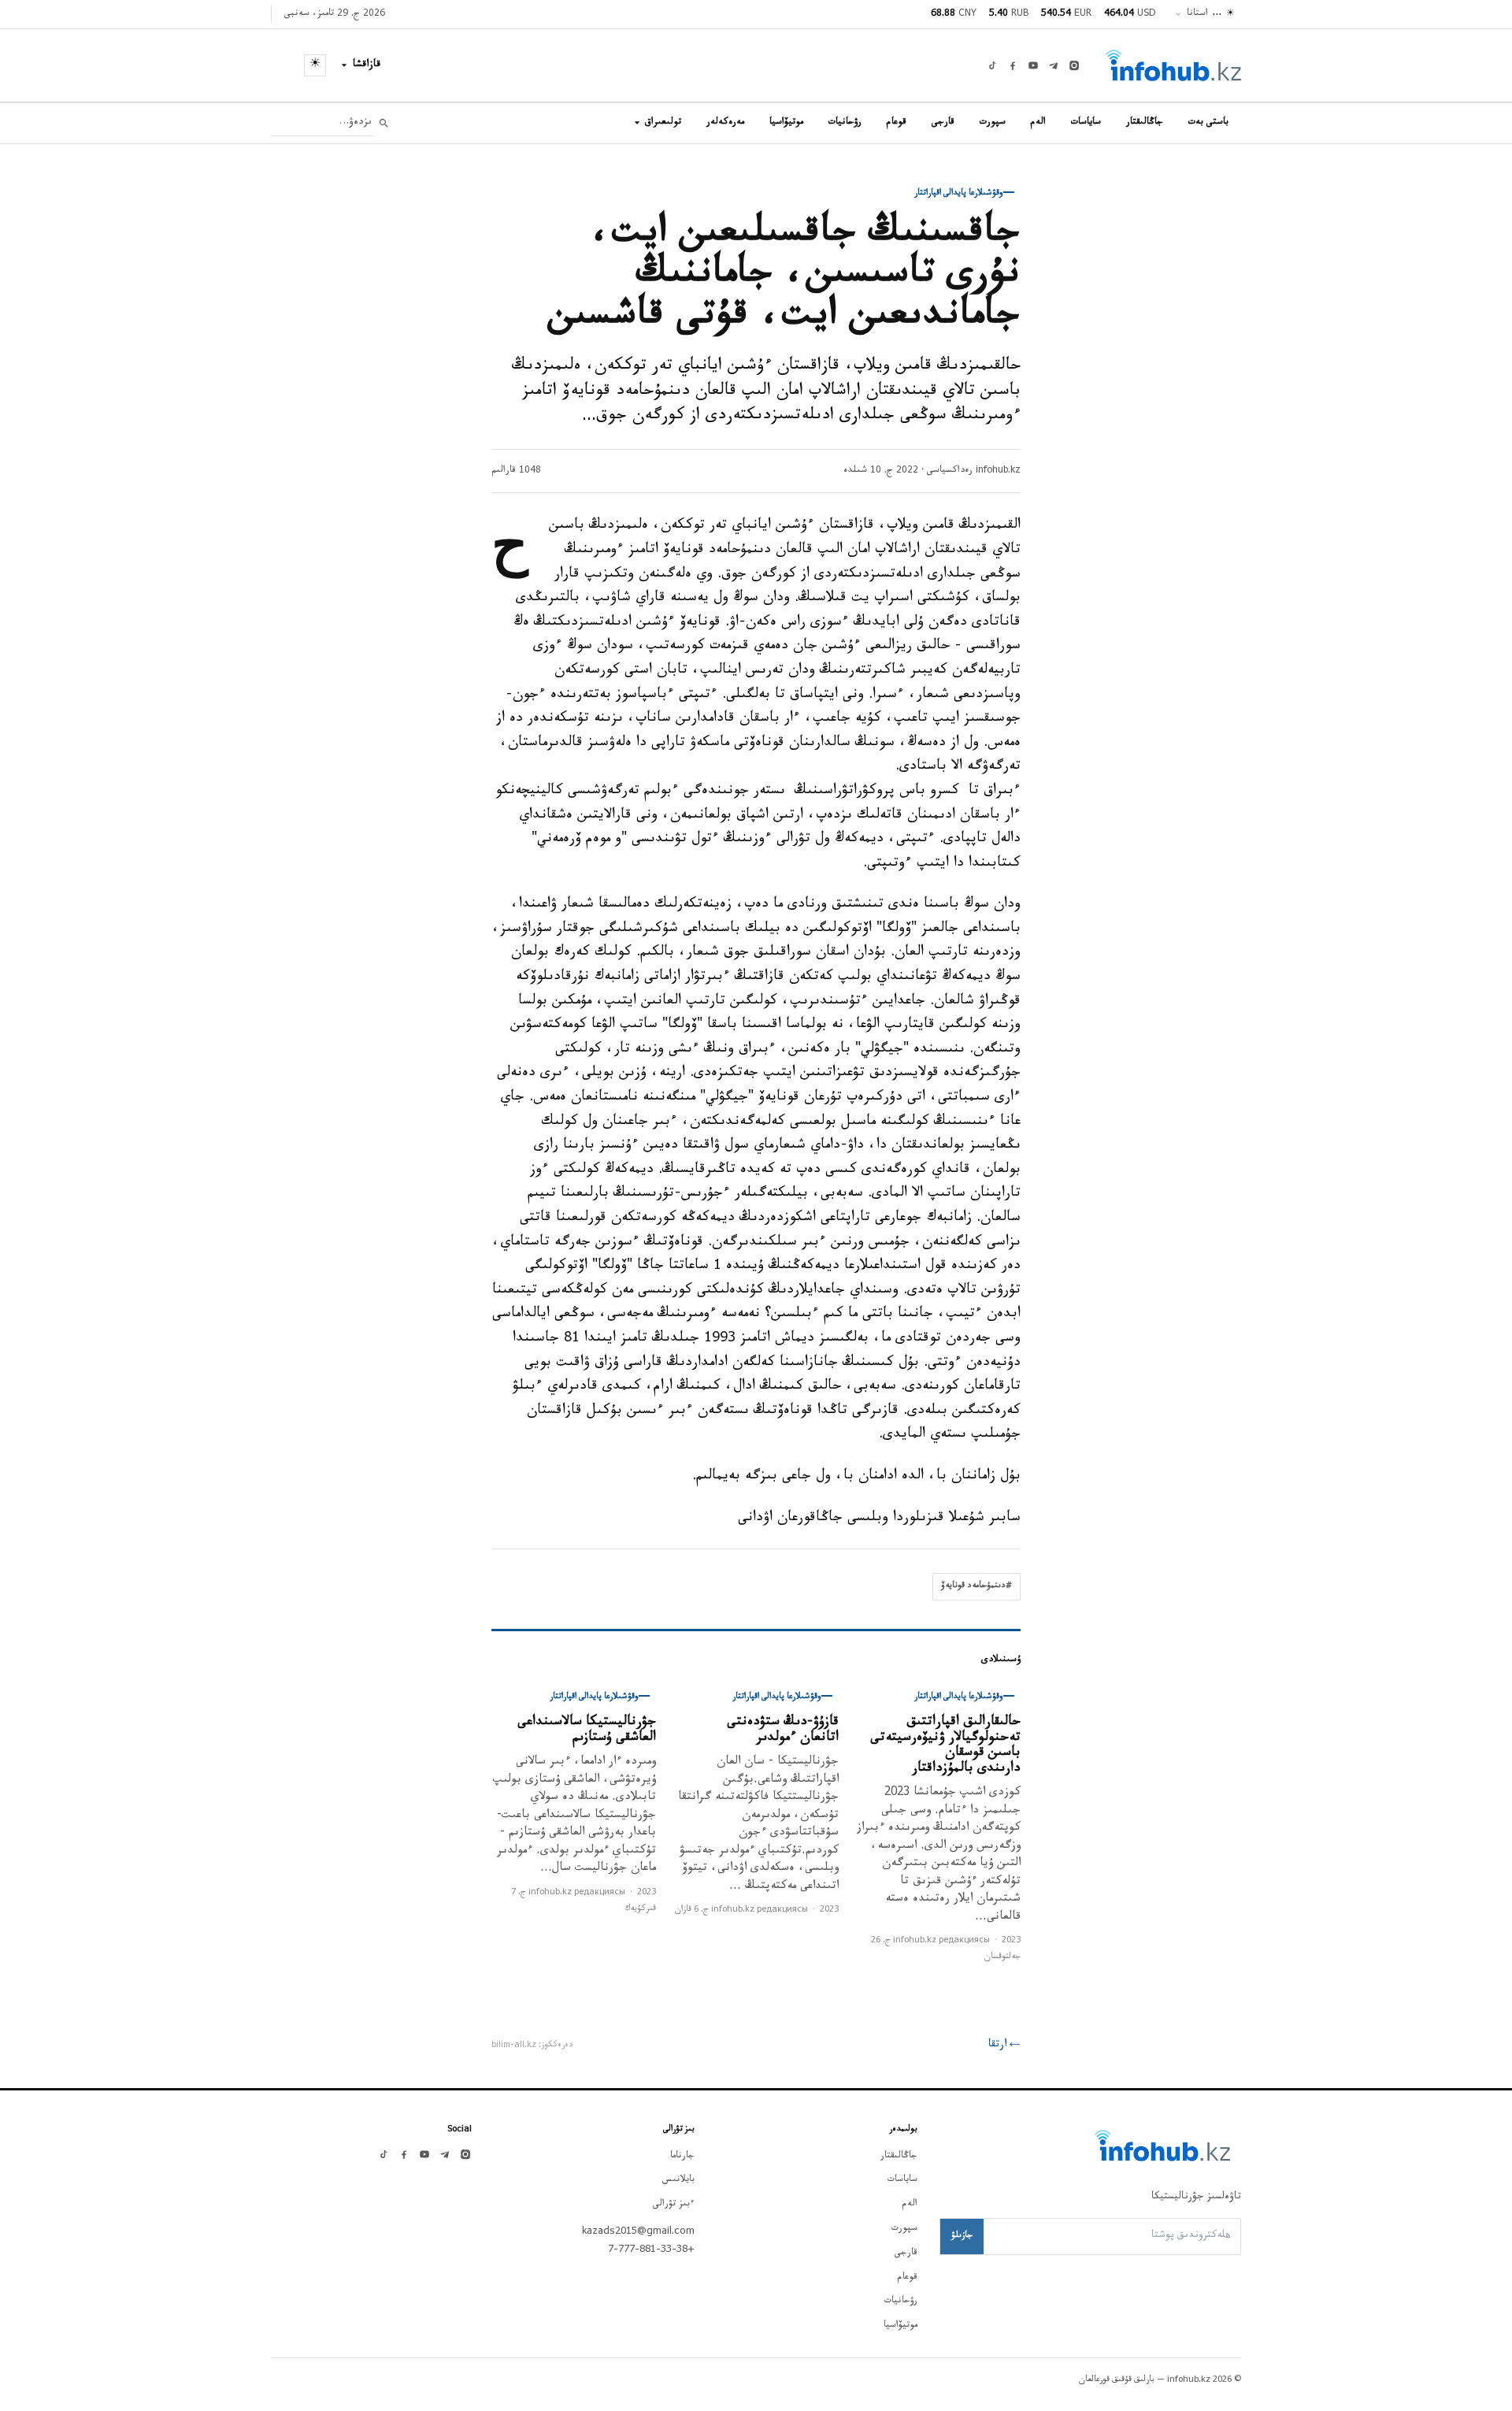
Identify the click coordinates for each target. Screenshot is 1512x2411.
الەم (1038, 123)
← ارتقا (1004, 2046)
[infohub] (1173, 65)
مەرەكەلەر (725, 123)
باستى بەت (1208, 123)
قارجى (943, 123)
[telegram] (1054, 65)
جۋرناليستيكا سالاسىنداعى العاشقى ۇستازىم (587, 1731)
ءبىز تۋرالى (674, 2205)
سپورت (993, 123)
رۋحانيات (845, 123)
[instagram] (1074, 65)
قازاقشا (367, 65)
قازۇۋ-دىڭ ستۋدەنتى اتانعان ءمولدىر (783, 1731)
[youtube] (1033, 65)
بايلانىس (678, 2180)
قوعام (897, 123)
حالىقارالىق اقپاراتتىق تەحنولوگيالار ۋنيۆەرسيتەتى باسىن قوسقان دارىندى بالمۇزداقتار (945, 1746)
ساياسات (1086, 123)
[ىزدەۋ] (384, 123)
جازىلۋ (962, 2236)
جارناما (682, 2157)
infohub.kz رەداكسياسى (974, 471)
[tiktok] (992, 65)
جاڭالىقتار (1145, 123)
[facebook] (1013, 65)
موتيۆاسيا (786, 123)
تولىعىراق (663, 123)
